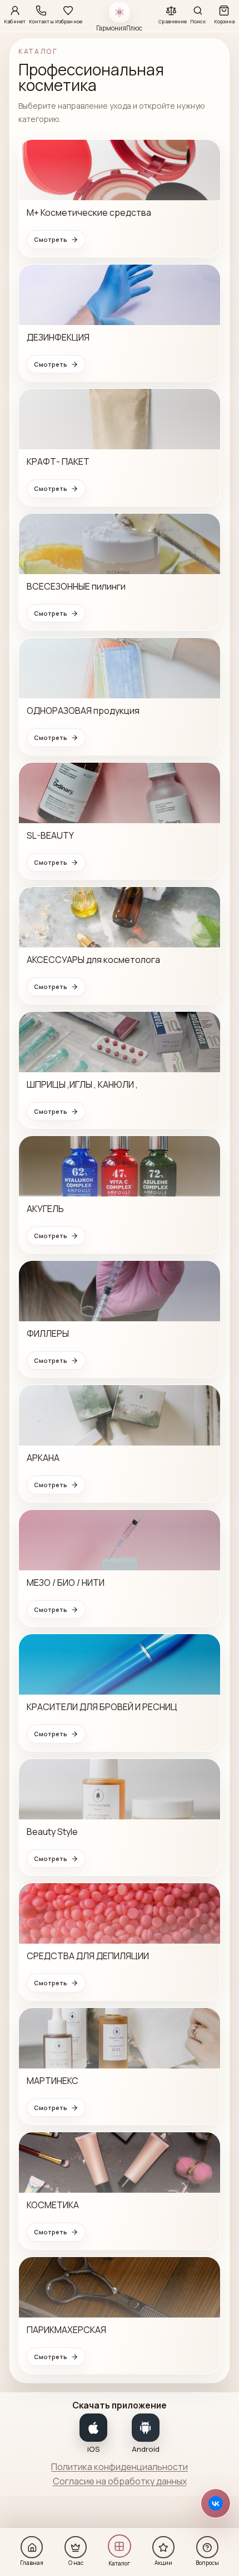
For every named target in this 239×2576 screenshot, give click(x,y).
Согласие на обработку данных (120, 2481)
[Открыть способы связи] (216, 2503)
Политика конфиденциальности (120, 2467)
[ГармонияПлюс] (120, 12)
